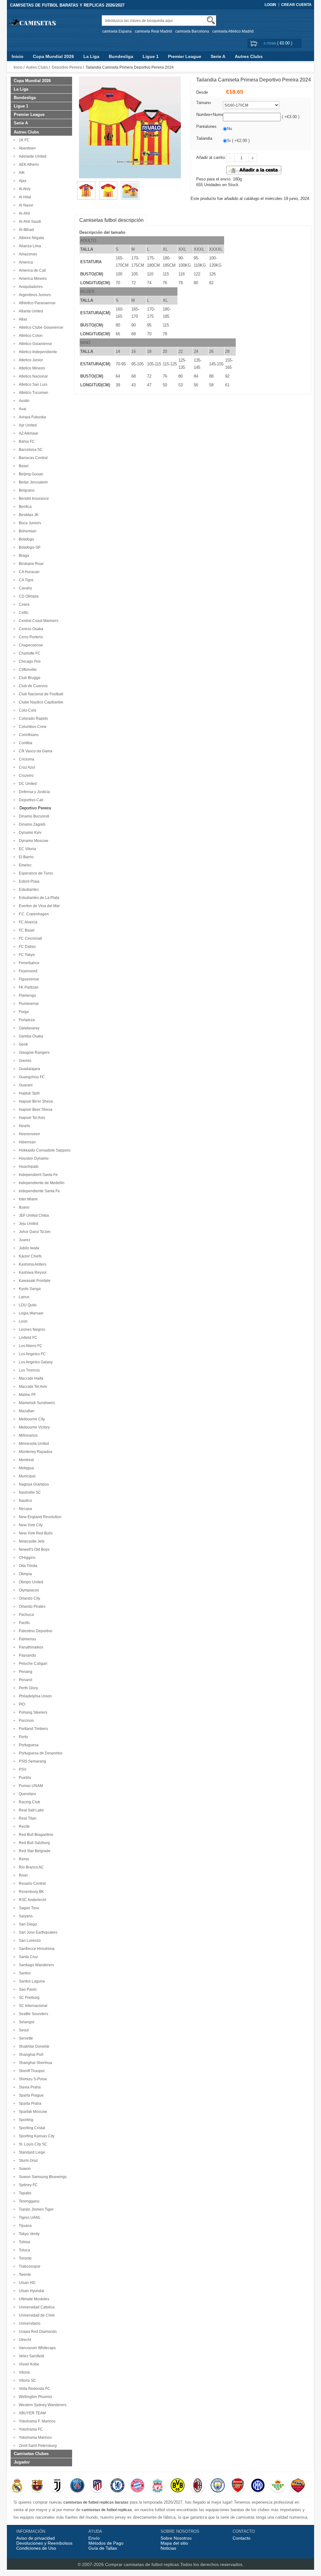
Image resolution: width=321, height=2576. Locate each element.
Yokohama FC (30, 2429)
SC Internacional (32, 2006)
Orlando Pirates (31, 1607)
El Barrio (25, 857)
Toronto (24, 2258)
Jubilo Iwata (28, 1248)
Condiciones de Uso (36, 2548)
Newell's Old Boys (33, 1549)
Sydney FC (27, 2185)
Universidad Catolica (36, 2307)
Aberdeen (26, 148)
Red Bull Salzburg (33, 1843)
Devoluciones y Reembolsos (44, 2543)
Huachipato (28, 1167)
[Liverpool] (158, 2486)
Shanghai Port (30, 2055)
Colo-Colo (27, 710)
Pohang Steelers (32, 1712)
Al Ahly (24, 189)
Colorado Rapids (32, 718)
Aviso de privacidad (36, 2538)
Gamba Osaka (30, 1036)
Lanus (23, 1297)
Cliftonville (27, 670)
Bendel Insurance (33, 499)
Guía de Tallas (103, 2548)
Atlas (22, 319)
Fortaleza (26, 1020)
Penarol (25, 1680)
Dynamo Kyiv (29, 833)
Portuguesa (28, 1745)
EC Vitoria (26, 849)
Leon (22, 1321)
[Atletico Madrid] (97, 2486)
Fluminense (28, 1004)
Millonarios (27, 1435)
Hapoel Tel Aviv (31, 1118)
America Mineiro (32, 279)
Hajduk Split (28, 1093)
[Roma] (298, 2486)
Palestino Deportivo (35, 1631)
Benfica (24, 507)
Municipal (26, 1476)
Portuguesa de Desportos (40, 1753)
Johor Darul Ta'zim (34, 1232)
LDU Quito (27, 1305)
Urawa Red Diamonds (37, 2332)
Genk (22, 1044)
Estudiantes (28, 890)
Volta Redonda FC (34, 2389)
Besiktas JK (28, 515)
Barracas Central (32, 458)
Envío (94, 2538)
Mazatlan (26, 1411)
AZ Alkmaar (28, 433)
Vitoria (23, 2372)
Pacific (24, 1623)
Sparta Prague (30, 2095)
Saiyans (25, 1916)
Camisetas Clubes (31, 2454)
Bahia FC (26, 442)
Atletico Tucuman (33, 393)
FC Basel (26, 930)
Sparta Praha (29, 2103)
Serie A (218, 56)
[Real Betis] (278, 2486)
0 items (270, 43)
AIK (21, 173)
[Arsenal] (238, 2486)
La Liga (91, 56)
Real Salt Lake (30, 1810)
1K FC (23, 140)
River (22, 1875)
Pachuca (25, 1615)
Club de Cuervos (32, 686)
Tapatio (24, 2193)
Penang (25, 1672)
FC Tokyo (26, 955)
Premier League (185, 56)
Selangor (26, 2022)
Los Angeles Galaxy (35, 1362)
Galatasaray (28, 1028)
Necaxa (24, 1509)
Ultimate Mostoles (33, 2299)
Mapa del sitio (174, 2543)
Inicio (18, 56)
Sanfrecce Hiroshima (36, 1949)
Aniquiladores (30, 287)
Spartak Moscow (32, 2112)
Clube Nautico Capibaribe (40, 702)
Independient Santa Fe (37, 1175)
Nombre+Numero (212, 115)
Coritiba (25, 743)
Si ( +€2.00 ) (238, 141)
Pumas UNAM (30, 1786)
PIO (21, 1704)
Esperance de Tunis (35, 873)
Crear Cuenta (296, 5)
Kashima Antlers (32, 1264)
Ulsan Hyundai (31, 2291)
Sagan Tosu (28, 1908)
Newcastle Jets (31, 1541)
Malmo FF (26, 1395)
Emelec (24, 865)
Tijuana (24, 2226)
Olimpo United (30, 1582)
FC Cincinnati (29, 938)
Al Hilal (24, 197)
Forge (23, 1012)
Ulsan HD (26, 2283)
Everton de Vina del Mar (38, 906)
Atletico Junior (30, 360)
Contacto (242, 2538)
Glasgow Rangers (33, 1053)
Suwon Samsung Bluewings (42, 2177)
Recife (23, 1826)
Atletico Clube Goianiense (40, 327)
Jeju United (28, 1224)
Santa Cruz (27, 1957)
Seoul (23, 2030)
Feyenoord (27, 971)
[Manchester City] (218, 2486)
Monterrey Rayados (35, 1452)
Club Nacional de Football (40, 694)
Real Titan (27, 1818)
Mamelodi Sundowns (36, 1403)
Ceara (23, 604)
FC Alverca (27, 922)
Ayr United (27, 425)
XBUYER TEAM (31, 2413)
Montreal (25, 1460)
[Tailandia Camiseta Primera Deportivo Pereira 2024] (86, 184)
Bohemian (27, 531)
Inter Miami (27, 1199)
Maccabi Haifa (30, 1378)
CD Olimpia (28, 596)
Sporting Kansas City (36, 2136)
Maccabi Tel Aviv (32, 1387)
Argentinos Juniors (34, 295)
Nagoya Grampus (33, 1484)
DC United (27, 784)
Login (270, 5)
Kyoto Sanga (29, 1289)
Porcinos (25, 1721)
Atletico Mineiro (31, 368)
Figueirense (28, 979)
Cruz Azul (26, 767)
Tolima (24, 2242)
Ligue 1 (151, 56)
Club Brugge (29, 678)
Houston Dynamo (33, 1158)
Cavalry (24, 588)
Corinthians (28, 735)
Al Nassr (25, 205)
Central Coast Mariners (38, 621)
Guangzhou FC (31, 1077)
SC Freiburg (28, 1998)
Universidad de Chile (36, 2315)
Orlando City (29, 1598)
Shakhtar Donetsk (33, 2046)
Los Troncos (28, 1370)
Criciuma (26, 759)
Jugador (22, 2462)
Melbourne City (31, 1419)
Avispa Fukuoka (32, 417)
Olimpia (24, 1574)
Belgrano (26, 490)
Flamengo (26, 995)
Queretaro (26, 1794)
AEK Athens (28, 165)
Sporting (25, 2120)
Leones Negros (31, 1330)
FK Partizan (28, 987)
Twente (24, 2275)
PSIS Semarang (32, 1761)
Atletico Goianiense (34, 344)
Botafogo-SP (29, 547)
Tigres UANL (29, 2218)
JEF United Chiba (33, 1215)
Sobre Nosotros (176, 2538)
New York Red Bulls (35, 1533)
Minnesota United (33, 1444)
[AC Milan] (198, 2486)
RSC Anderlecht (32, 1900)
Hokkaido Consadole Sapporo (44, 1150)
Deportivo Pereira (67, 67)
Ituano (23, 1207)
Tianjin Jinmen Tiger (35, 2209)
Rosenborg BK (30, 1892)
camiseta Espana (117, 31)
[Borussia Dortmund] (178, 2486)
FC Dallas (26, 947)
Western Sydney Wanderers (42, 2405)
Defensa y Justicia (33, 792)
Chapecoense (30, 645)
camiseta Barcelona (192, 31)
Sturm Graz (27, 2161)
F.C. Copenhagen (33, 914)
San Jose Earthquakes (37, 1932)
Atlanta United (30, 311)
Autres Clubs (249, 56)
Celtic (23, 613)
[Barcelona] (37, 2486)
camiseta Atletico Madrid (233, 31)
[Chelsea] (117, 2486)
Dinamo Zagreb (31, 824)
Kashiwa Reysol (32, 1272)
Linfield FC (27, 1338)
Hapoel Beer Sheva (35, 1110)
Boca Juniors (29, 523)
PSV (22, 1769)
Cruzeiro (25, 776)
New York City (30, 1525)
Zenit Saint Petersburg (37, 2446)
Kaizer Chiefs (29, 1256)
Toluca (24, 2250)
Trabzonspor (29, 2266)
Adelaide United (32, 156)
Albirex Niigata (30, 238)
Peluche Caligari (32, 1664)
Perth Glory (27, 1688)
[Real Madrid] (17, 2486)
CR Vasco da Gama (35, 751)
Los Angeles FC (31, 1354)
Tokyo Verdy (28, 2234)
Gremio (24, 1061)
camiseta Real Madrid (153, 31)
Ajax (22, 181)
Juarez (24, 1240)
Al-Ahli (24, 213)
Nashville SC (29, 1492)
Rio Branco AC (30, 1867)
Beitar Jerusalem (32, 482)
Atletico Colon (30, 336)
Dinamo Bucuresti (33, 816)
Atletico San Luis (32, 384)
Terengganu (28, 2201)
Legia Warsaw (30, 1313)
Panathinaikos (30, 1647)
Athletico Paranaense (36, 303)
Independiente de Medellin (41, 1183)
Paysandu (26, 1655)
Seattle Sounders (33, 2014)
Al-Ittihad (25, 230)
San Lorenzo (29, 1941)
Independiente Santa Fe (38, 1191)
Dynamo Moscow (33, 841)
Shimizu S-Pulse (32, 2079)
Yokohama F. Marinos (36, 2421)
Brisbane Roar (30, 564)
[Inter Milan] (258, 2486)
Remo (23, 1859)
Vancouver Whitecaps (36, 2348)
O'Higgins (26, 1558)
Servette (25, 2038)
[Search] (211, 20)
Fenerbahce (28, 963)
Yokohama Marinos (34, 2438)
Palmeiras (26, 1639)
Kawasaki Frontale (34, 1281)
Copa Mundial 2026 (53, 56)
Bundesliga (121, 56)
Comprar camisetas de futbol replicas (142, 2564)
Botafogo (26, 539)
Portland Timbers (32, 1729)
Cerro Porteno (30, 637)
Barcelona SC (30, 450)
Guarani (25, 1085)
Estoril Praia (28, 881)
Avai (22, 409)
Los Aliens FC (30, 1346)
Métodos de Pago (106, 2543)
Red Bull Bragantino (35, 1835)
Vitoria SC (26, 2380)
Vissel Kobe (28, 2364)
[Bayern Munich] (137, 2486)
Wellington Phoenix (34, 2397)
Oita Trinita (27, 1566)
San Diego (27, 1924)
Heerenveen (29, 1134)
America (25, 262)
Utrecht (24, 2340)
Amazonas (27, 254)
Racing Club (29, 1802)
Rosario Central (31, 1884)
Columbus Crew (32, 727)
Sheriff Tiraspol (31, 2071)
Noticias (168, 2548)
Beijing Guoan (30, 474)
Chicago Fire (29, 661)
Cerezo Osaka (30, 629)
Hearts (24, 1126)
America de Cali (32, 270)
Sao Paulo (27, 1989)
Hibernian (26, 1142)
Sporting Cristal (31, 2128)
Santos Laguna (31, 1981)
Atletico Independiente (37, 352)
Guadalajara (29, 1069)
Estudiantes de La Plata (38, 898)
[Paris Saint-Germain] (77, 2486)
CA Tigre (25, 580)
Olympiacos (28, 1590)
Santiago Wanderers (35, 1965)
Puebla (24, 1778)
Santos (24, 1973)
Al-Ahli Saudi (29, 222)
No (229, 129)
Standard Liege (31, 2152)
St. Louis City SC (32, 2144)
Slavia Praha (29, 2087)
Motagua (25, 1468)
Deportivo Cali (30, 800)
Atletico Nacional (32, 376)
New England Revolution (39, 1517)
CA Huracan (28, 572)
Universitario (29, 2323)
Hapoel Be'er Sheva (35, 1101)
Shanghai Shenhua (34, 2063)
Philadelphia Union (34, 1696)
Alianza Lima (29, 246)
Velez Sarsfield (31, 2356)
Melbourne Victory (33, 1427)
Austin (23, 401)
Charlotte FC (29, 653)
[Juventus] (57, 2486)
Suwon (24, 2169)
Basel (23, 466)
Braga (23, 556)
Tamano (203, 103)
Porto (22, 1737)
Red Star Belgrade (34, 1851)
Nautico (24, 1501)
